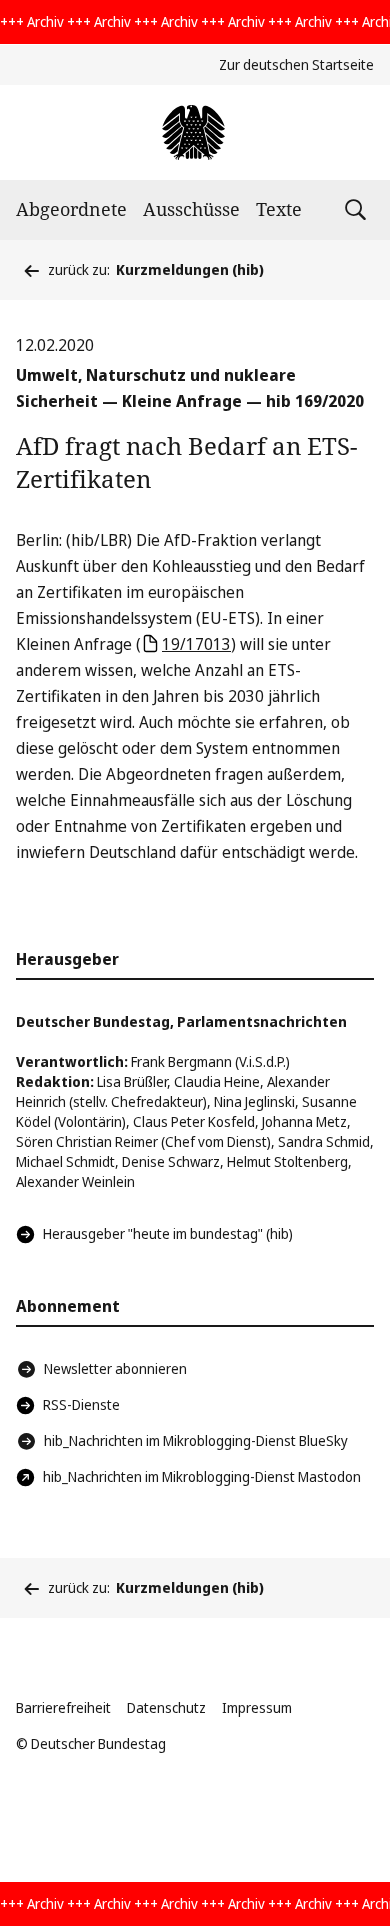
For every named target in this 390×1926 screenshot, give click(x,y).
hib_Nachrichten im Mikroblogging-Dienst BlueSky (196, 1440)
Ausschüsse (191, 209)
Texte (279, 209)
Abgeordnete (71, 209)
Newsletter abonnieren (115, 1368)
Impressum (257, 1707)
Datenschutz (166, 1707)
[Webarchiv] (194, 132)
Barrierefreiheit (63, 1707)
